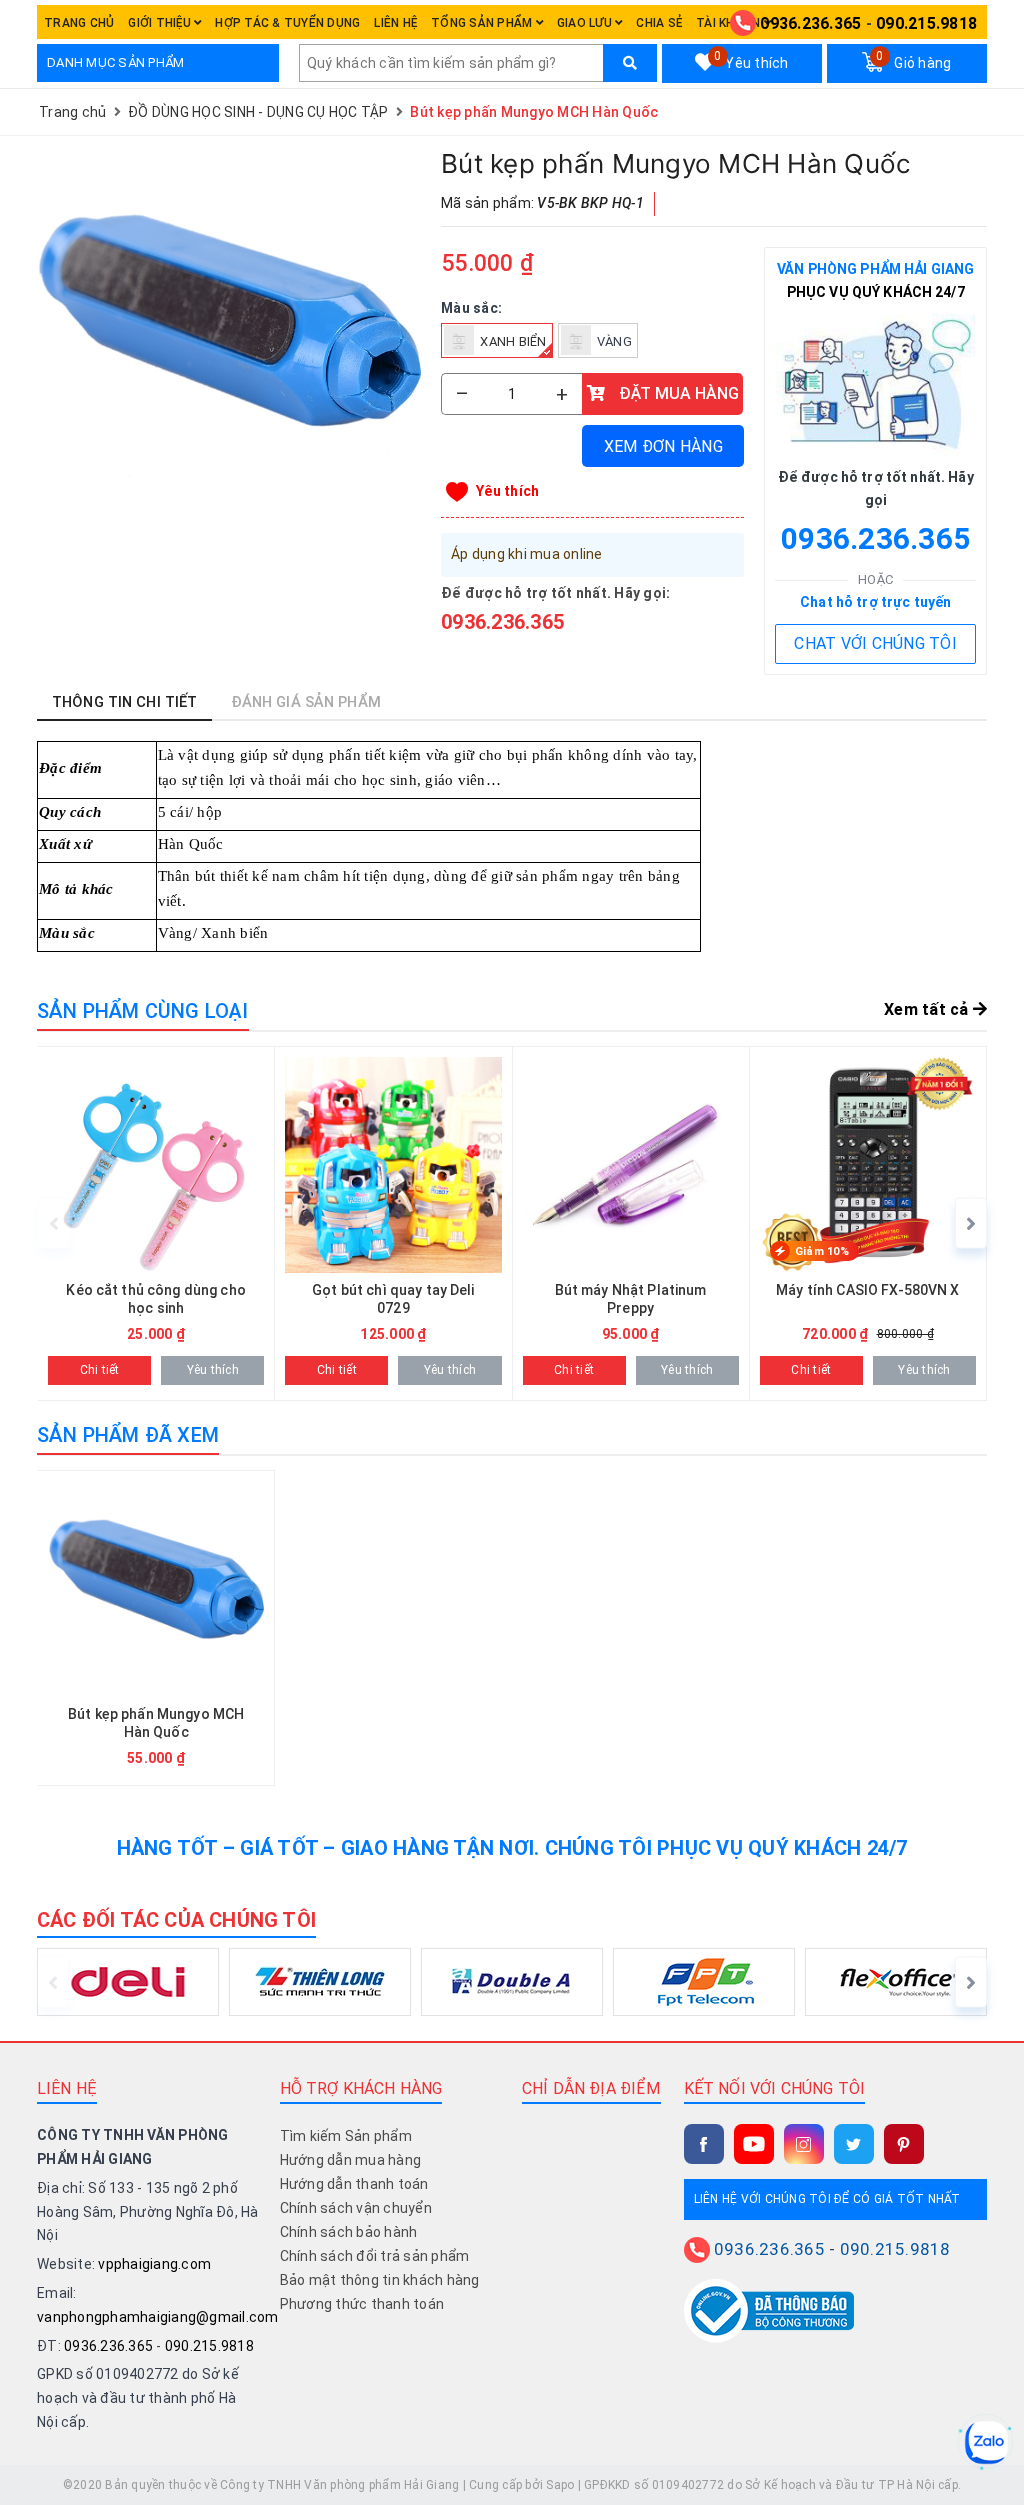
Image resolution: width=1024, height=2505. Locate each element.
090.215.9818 (926, 23)
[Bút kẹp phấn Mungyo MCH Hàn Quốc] (229, 338)
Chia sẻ (659, 23)
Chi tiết (100, 1370)
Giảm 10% (822, 1251)
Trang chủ (79, 23)
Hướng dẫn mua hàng (351, 2160)
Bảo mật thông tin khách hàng (380, 2280)
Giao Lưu (586, 23)
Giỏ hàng (913, 60)
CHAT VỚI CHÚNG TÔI (875, 643)
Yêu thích (751, 60)
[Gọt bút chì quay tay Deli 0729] (393, 1223)
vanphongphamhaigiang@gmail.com (158, 2317)
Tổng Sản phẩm (483, 23)
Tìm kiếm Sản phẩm (346, 2136)
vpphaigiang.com (154, 2264)
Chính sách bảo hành (349, 2232)
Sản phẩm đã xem (128, 1435)
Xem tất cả (928, 1009)
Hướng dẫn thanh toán (354, 2184)
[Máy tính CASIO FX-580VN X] (868, 1223)
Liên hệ (395, 23)
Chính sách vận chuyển (356, 2208)
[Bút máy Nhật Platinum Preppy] (631, 1223)
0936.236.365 (810, 23)
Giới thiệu (161, 23)
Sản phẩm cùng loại (143, 1011)
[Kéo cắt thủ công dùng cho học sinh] (156, 1223)
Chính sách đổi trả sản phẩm (375, 2256)
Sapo (560, 2485)
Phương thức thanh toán (362, 2304)
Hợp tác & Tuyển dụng (287, 23)
